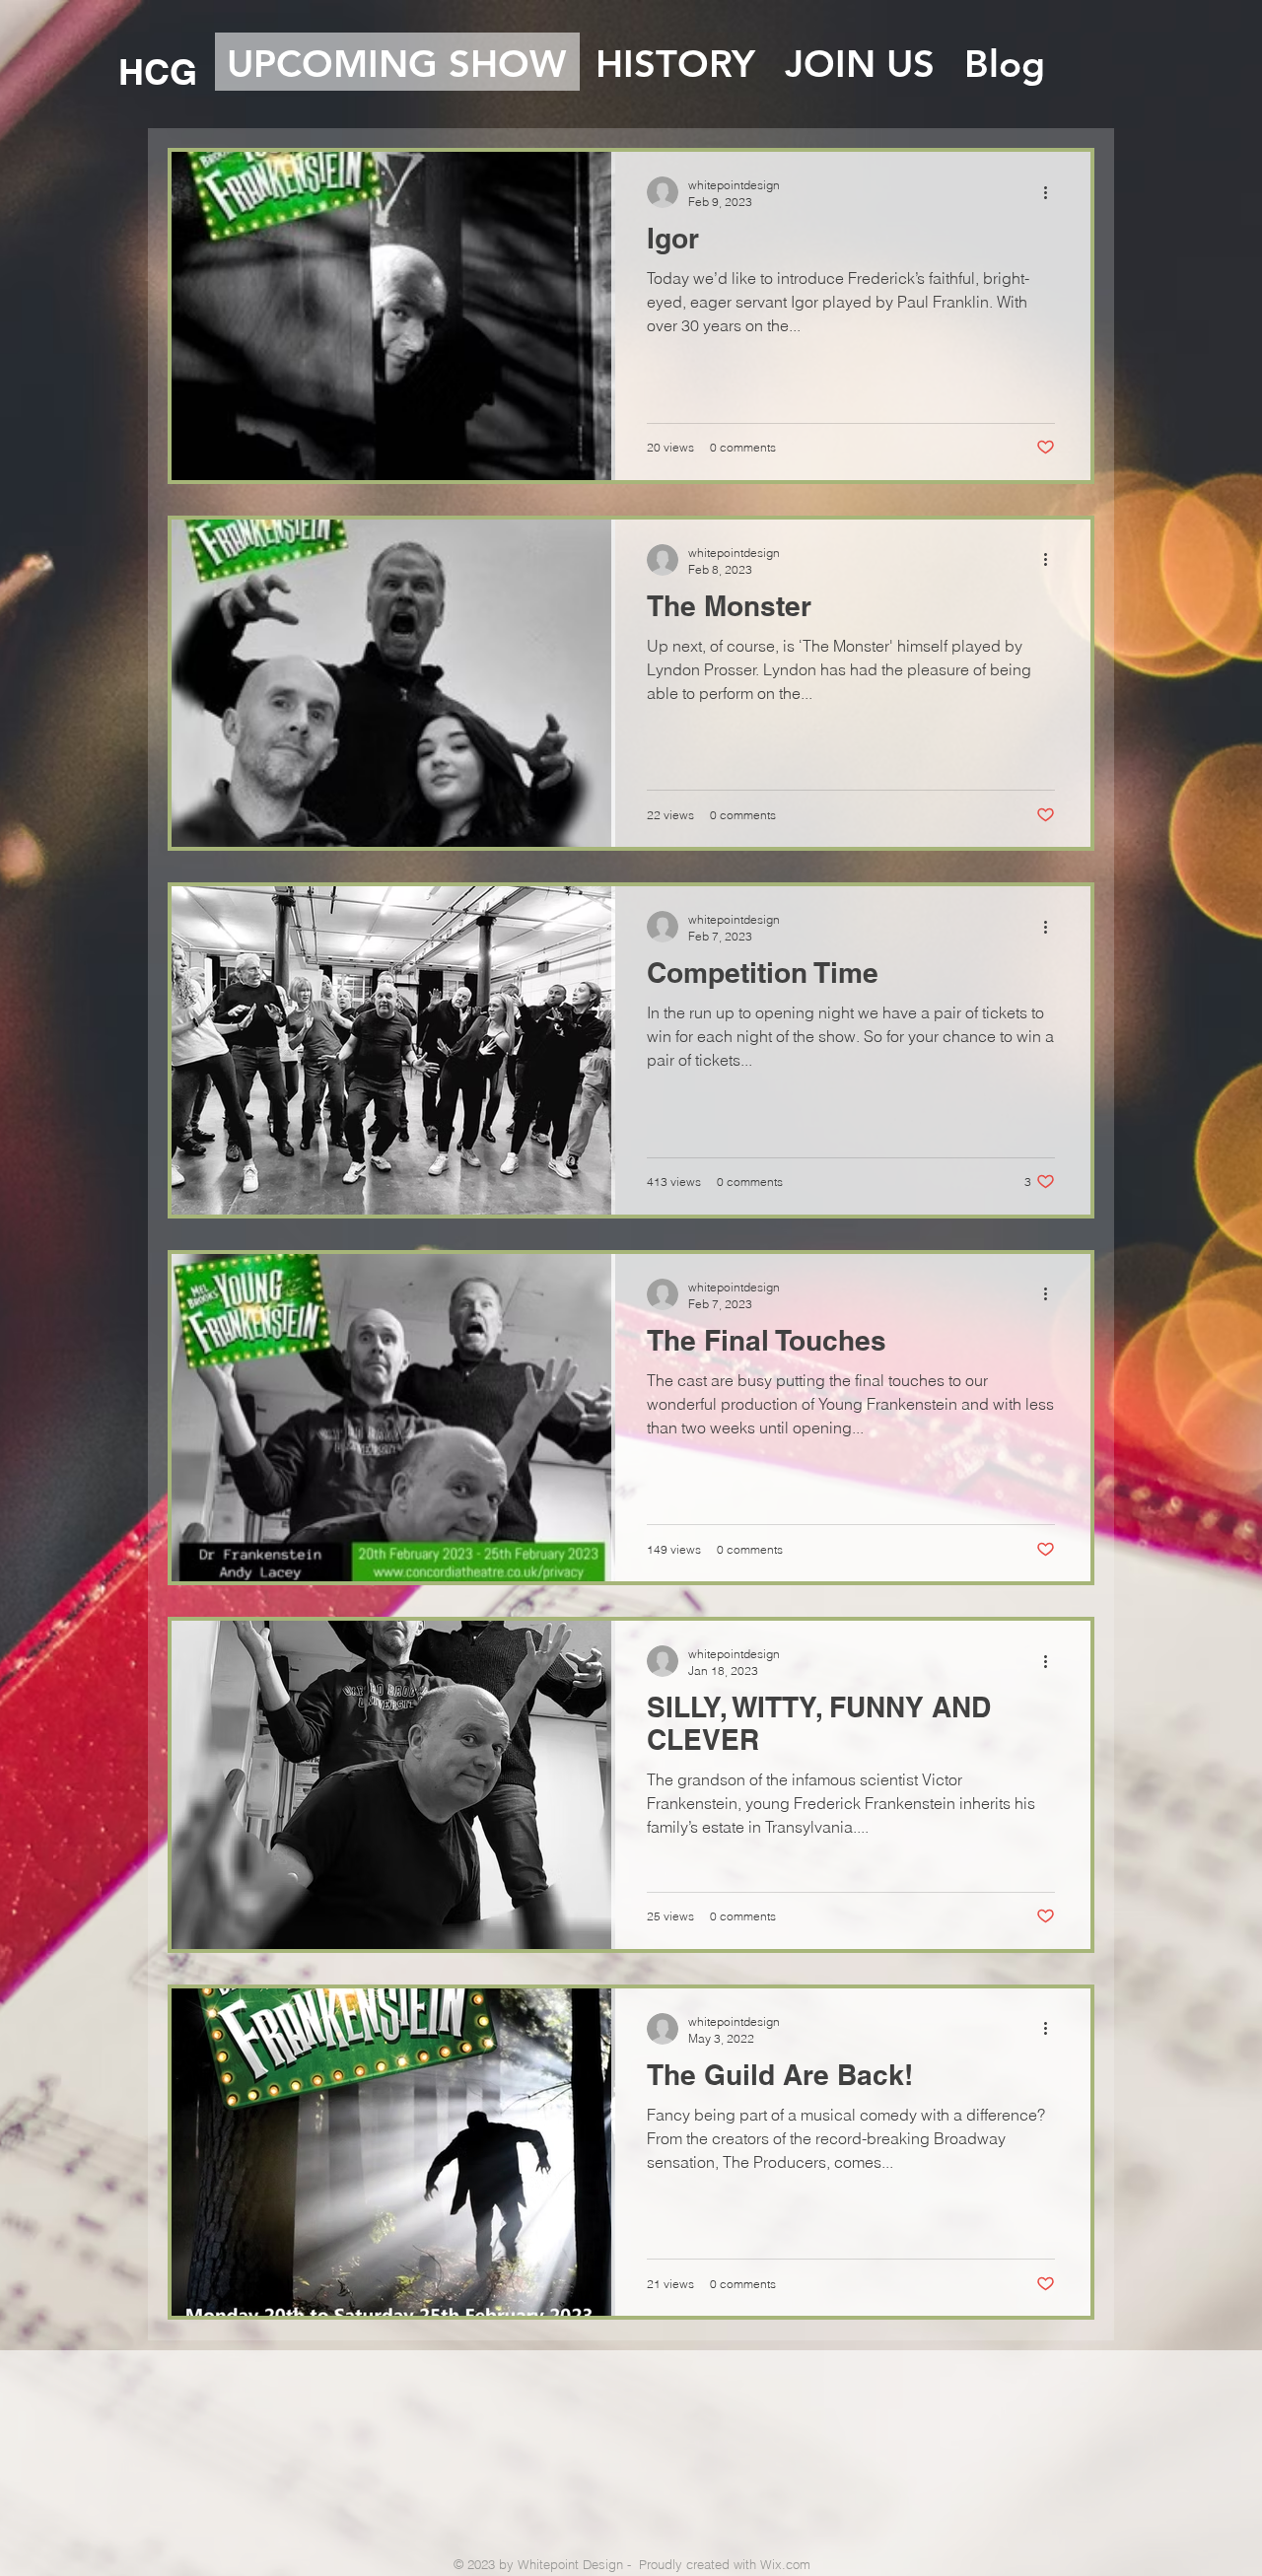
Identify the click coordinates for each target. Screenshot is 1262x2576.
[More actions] (1052, 192)
